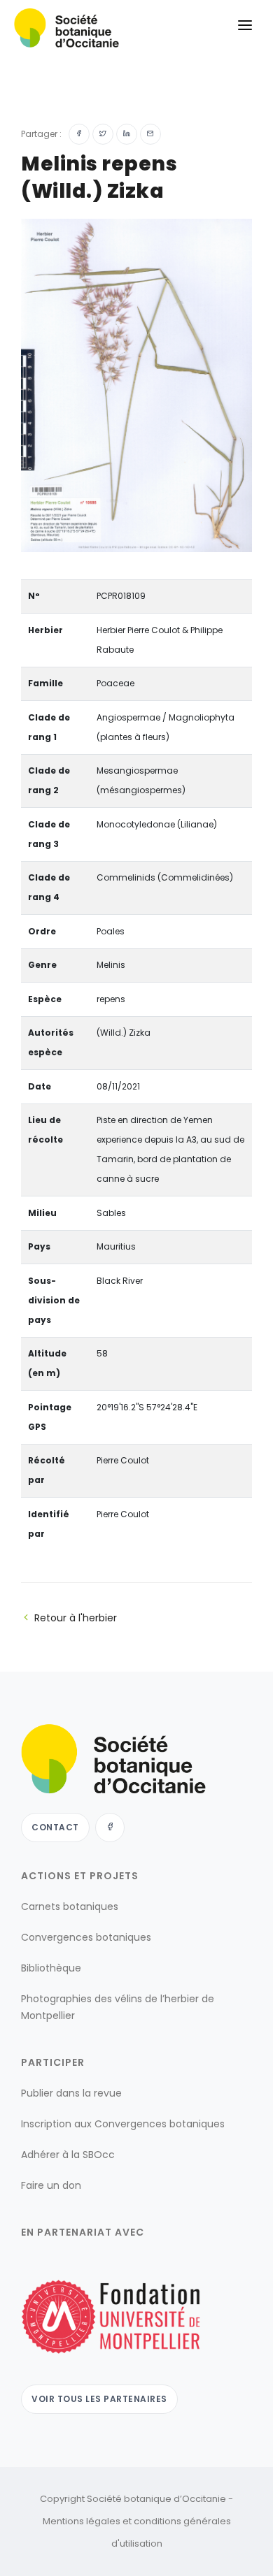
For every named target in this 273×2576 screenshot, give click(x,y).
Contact (55, 1827)
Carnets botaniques (70, 1906)
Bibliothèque (51, 1968)
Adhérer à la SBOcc (68, 2155)
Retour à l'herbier (76, 1618)
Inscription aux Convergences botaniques (123, 2124)
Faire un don (51, 2185)
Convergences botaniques (86, 1937)
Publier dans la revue (71, 2093)
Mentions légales (82, 2521)
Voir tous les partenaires (99, 2399)
